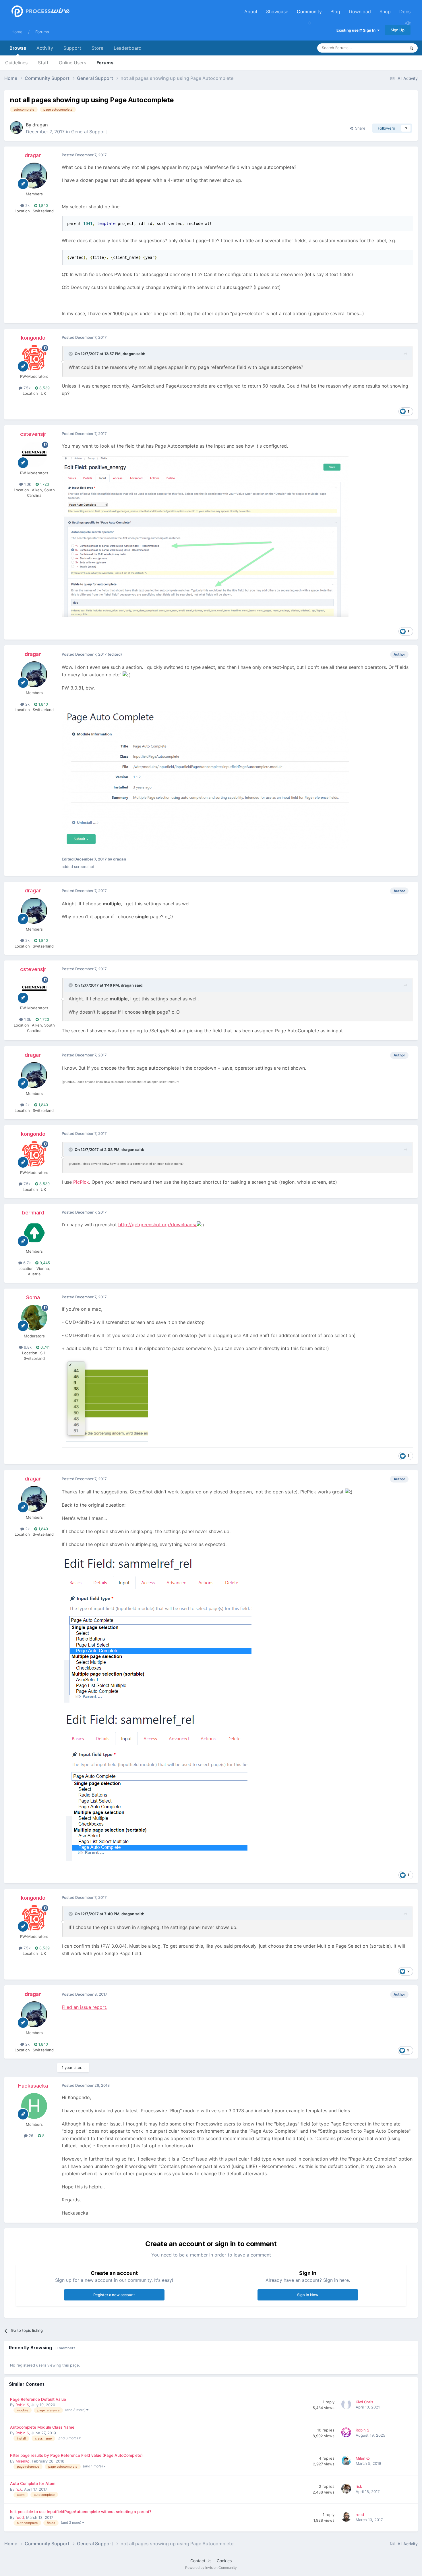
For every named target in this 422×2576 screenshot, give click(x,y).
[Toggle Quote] (71, 354)
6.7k (26, 1263)
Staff (43, 63)
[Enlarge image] (105, 1399)
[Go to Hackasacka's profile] (34, 2106)
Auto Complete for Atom (33, 2483)
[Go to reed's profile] (347, 2518)
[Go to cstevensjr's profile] (34, 455)
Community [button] (309, 11)
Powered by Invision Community (211, 2568)
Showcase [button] (277, 11)
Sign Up (398, 30)
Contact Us (201, 2561)
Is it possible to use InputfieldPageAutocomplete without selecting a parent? (81, 2512)
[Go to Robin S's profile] (347, 2433)
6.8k (27, 1347)
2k (27, 205)
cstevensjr (33, 434)
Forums (42, 32)
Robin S (22, 2405)
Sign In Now (308, 2295)
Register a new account (114, 2295)
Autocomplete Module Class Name (42, 2427)
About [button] (251, 11)
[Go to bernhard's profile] (34, 1233)
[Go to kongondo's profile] (34, 358)
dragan (40, 125)
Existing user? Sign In (357, 30)
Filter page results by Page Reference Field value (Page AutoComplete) (76, 2455)
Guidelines (16, 63)
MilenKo (23, 2461)
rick (19, 2489)
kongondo (33, 338)
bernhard (33, 1213)
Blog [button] (335, 11)
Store (97, 48)
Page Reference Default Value (38, 2399)
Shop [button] (385, 11)
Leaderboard (128, 48)
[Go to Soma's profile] (34, 1318)
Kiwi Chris (364, 2402)
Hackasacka (33, 2086)
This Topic (389, 48)
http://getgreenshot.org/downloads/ (157, 1225)
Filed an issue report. (85, 2007)
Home (17, 32)
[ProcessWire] (40, 12)
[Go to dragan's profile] (16, 128)
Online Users (72, 63)
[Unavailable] (205, 536)
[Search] (411, 48)
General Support (89, 132)
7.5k (26, 388)
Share (359, 128)
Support (72, 48)
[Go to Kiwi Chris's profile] (347, 2405)
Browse (18, 48)
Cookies (224, 2561)
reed (20, 2517)
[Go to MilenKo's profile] (347, 2461)
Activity (45, 48)
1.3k (27, 484)
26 (30, 2136)
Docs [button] (405, 11)
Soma (33, 1297)
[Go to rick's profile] (347, 2490)
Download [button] (360, 11)
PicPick (81, 1182)
